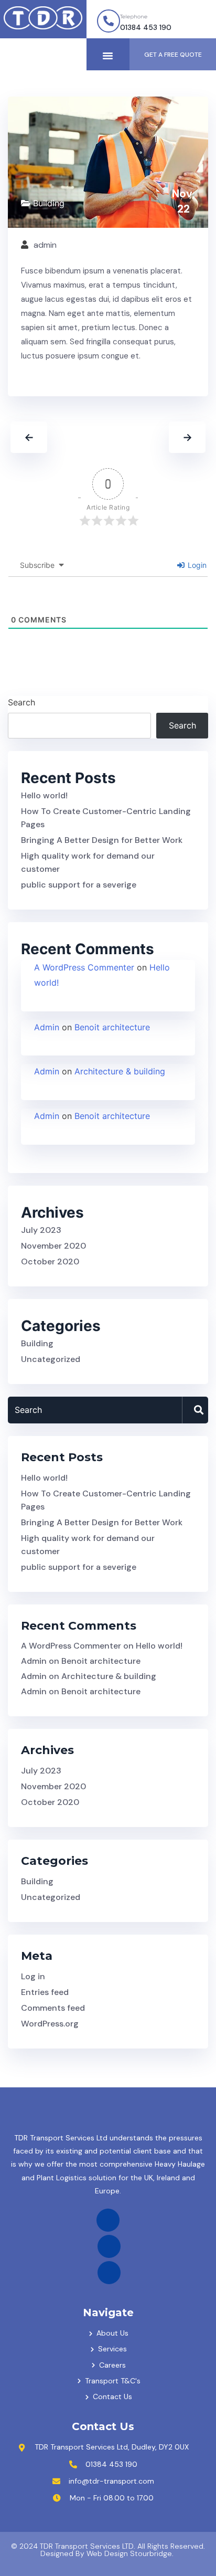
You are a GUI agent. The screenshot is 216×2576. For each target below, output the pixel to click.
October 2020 (50, 1261)
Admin (47, 1027)
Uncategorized (51, 1359)
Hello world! (44, 795)
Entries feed (45, 1992)
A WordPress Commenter (84, 967)
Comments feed (53, 2008)
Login (196, 565)
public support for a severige (79, 885)
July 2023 (41, 1230)
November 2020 (53, 1246)
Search (21, 702)
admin (45, 245)
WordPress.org (50, 2024)
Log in (33, 1976)
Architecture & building (120, 1071)
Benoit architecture (112, 1027)
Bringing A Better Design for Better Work (102, 840)
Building (49, 203)
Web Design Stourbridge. (130, 2553)
